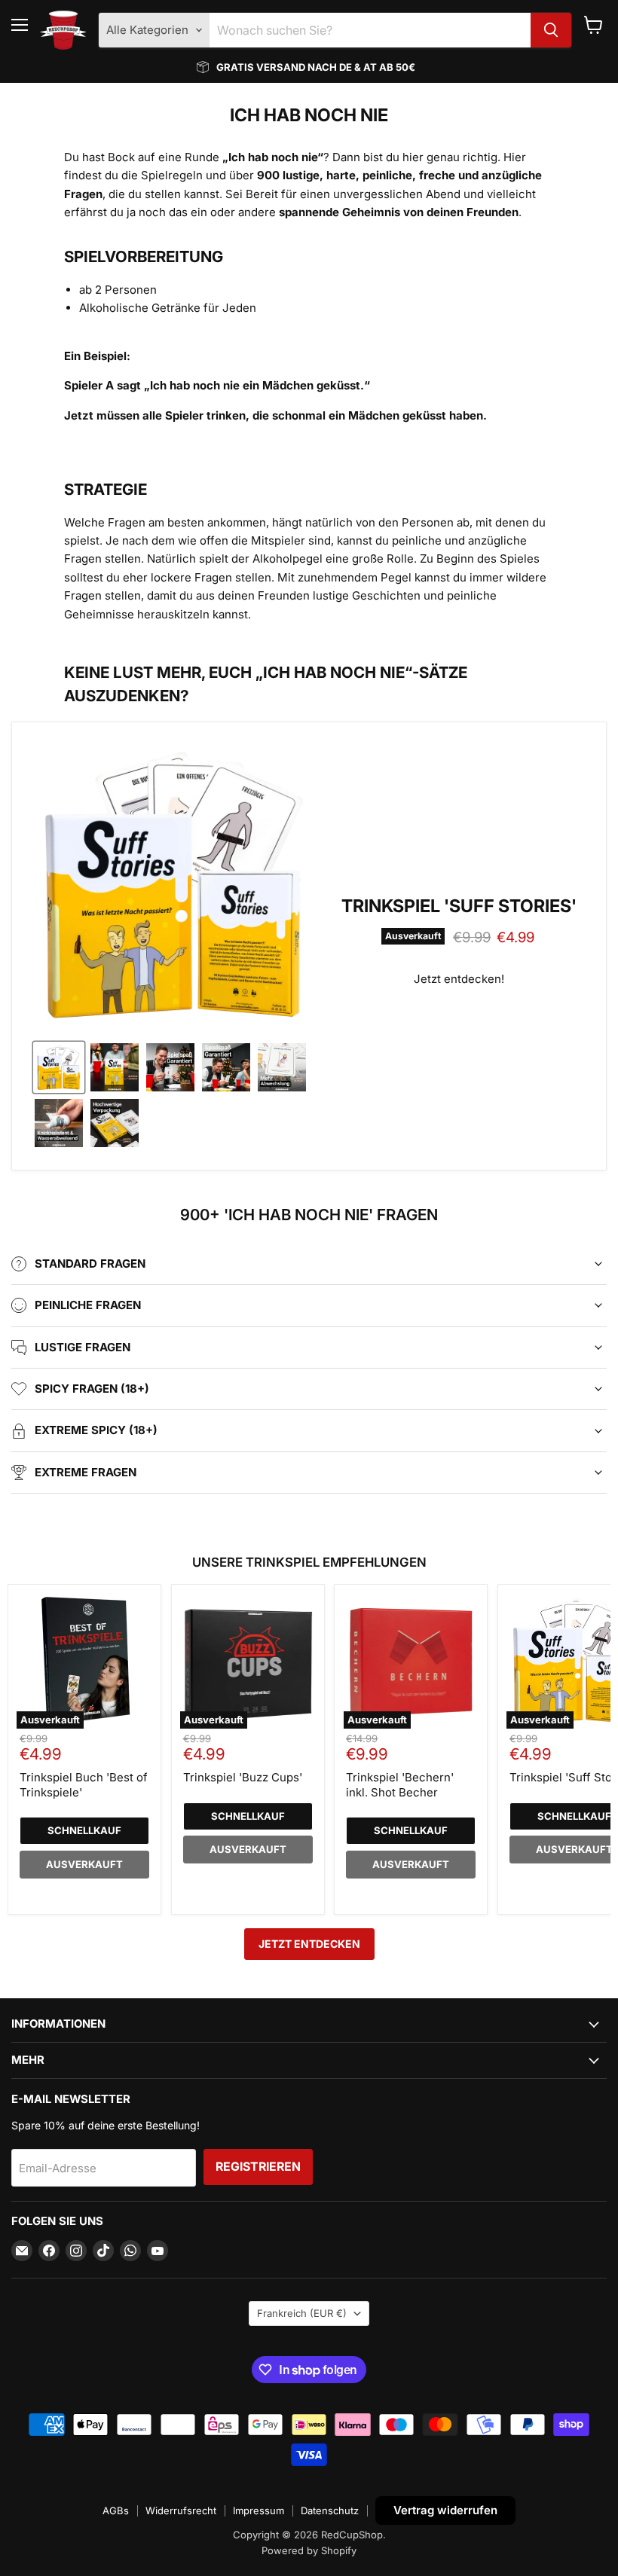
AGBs (116, 2510)
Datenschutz (330, 2510)
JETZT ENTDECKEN (309, 1944)
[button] (59, 1067)
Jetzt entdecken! (459, 979)
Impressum (259, 2510)
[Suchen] (551, 30)
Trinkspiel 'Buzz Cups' (243, 1777)
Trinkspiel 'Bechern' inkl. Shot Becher (400, 1785)
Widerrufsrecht (181, 2510)
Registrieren (258, 2167)
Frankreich (302, 2313)
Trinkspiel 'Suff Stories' (459, 906)
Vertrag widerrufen (445, 2510)
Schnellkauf (84, 1830)
